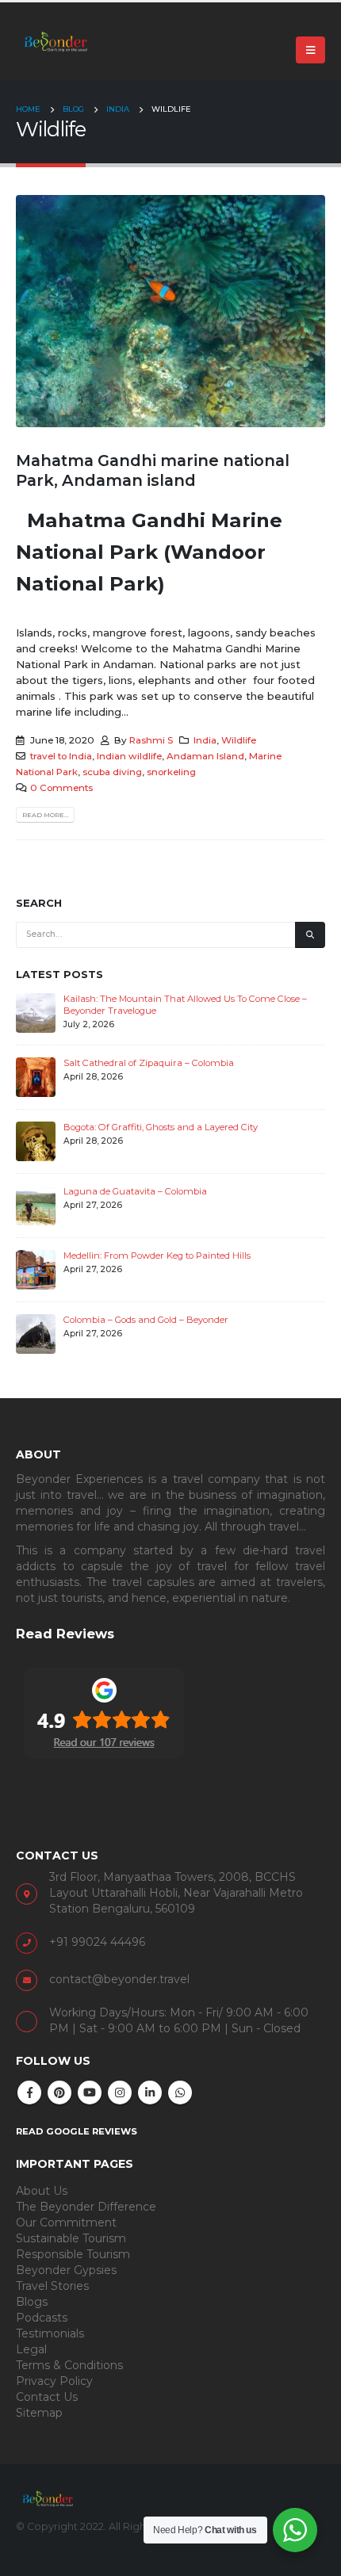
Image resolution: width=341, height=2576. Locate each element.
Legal (31, 2349)
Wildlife (239, 740)
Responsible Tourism (73, 2254)
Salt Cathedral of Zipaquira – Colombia (149, 1063)
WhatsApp (180, 2093)
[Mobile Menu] (310, 50)
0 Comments (61, 788)
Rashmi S (151, 740)
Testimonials (50, 2333)
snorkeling (171, 772)
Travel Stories (52, 2286)
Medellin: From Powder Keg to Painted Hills (157, 1256)
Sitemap (39, 2413)
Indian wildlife (129, 756)
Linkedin (150, 2093)
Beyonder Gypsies (66, 2270)
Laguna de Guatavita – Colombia (135, 1191)
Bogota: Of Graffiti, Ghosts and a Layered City (161, 1127)
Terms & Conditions (69, 2365)
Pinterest (59, 2093)
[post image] (170, 311)
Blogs (32, 2302)
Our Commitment (66, 2222)
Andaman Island (205, 756)
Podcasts (42, 2318)
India (205, 740)
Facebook (29, 2093)
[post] (36, 1012)
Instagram (120, 2093)
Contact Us (47, 2397)
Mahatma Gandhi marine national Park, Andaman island (153, 470)
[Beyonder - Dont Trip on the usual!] (56, 41)
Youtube (90, 2093)
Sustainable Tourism (71, 2238)
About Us (42, 2191)
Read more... (46, 815)
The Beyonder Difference (86, 2207)
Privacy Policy (54, 2381)
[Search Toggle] (318, 22)
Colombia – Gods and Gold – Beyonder (146, 1320)
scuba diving (112, 772)
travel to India (61, 756)
